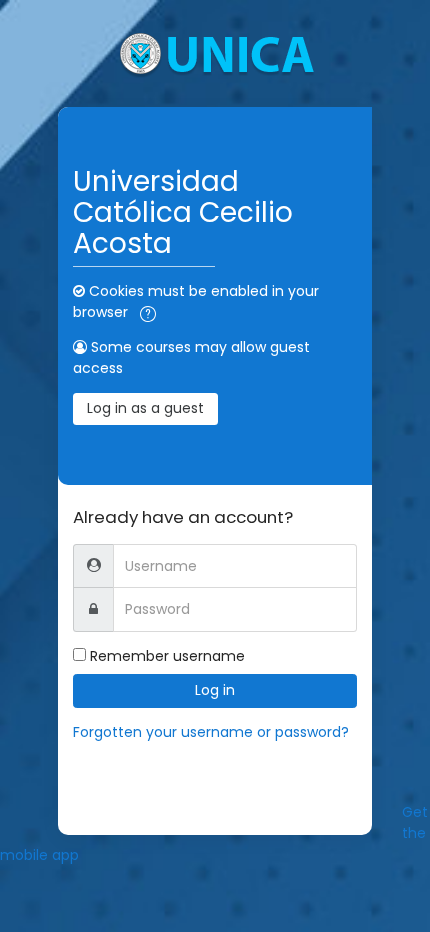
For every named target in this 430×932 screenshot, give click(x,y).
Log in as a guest (145, 408)
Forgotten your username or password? (211, 732)
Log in (215, 690)
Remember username (167, 656)
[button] (148, 314)
